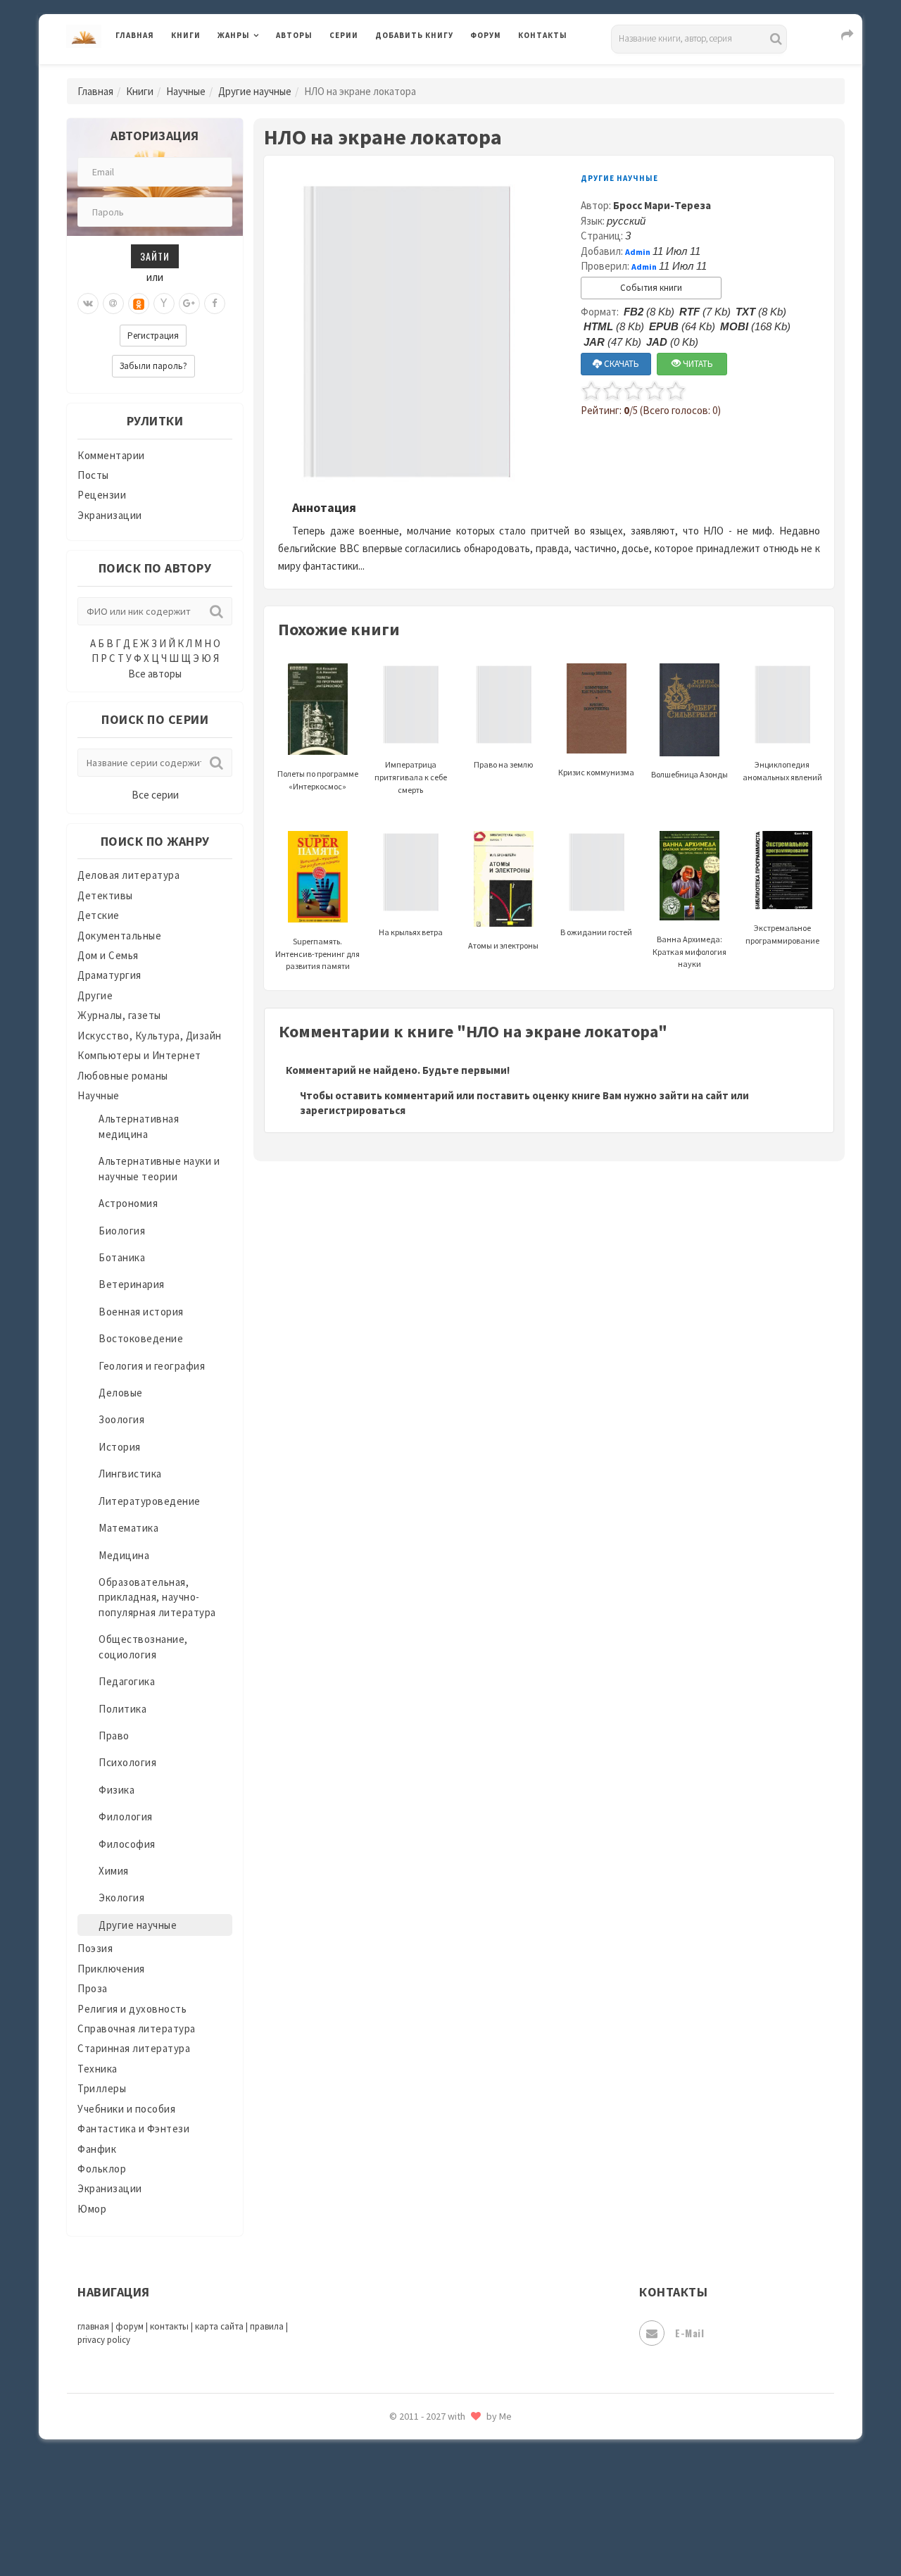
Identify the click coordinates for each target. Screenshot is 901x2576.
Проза (93, 1988)
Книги (186, 35)
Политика (122, 1709)
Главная (135, 35)
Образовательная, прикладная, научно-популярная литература (157, 1597)
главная (93, 2326)
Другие (95, 995)
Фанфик (97, 2149)
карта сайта (219, 2326)
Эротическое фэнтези (430, 2496)
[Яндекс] (164, 304)
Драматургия (109, 975)
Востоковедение (141, 1338)
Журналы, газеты (119, 1015)
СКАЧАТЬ (620, 364)
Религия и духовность (132, 2009)
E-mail (689, 2333)
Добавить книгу (414, 35)
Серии (344, 35)
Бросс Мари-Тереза (662, 205)
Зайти (155, 256)
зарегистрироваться (353, 1110)
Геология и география (152, 1366)
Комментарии (111, 455)
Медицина (124, 1555)
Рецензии (102, 495)
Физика (116, 1790)
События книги (651, 288)
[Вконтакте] (88, 304)
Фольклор (102, 2169)
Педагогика (127, 1681)
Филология (126, 1817)
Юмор (92, 2209)
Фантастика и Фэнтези (133, 2128)
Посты (93, 475)
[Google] (189, 304)
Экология (121, 1897)
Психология (127, 1762)
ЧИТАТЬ (697, 364)
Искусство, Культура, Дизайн (150, 1036)
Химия (114, 1871)
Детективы (105, 895)
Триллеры (102, 2088)
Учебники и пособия (126, 2109)
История (120, 1447)
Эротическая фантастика (439, 2465)
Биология (122, 1231)
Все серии (155, 795)
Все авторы (155, 674)
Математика (128, 1528)
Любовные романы (123, 1076)
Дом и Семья (108, 955)
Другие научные (255, 91)
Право (114, 1736)
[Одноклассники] (139, 304)
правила (267, 2326)
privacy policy (104, 2340)
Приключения (111, 1969)
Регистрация (153, 336)
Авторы (294, 35)
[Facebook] (215, 304)
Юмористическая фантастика (450, 2528)
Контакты (543, 35)
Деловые (121, 1393)
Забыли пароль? (153, 366)
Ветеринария (132, 1284)
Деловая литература (426, 72)
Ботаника (122, 1257)
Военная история (141, 1312)
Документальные (119, 936)
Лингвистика (130, 1474)
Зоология (121, 1419)
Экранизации (110, 515)
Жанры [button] (234, 35)
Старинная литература (134, 2048)
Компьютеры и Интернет (139, 1055)
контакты (169, 2326)
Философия (127, 1844)
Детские (99, 915)
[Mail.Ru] (113, 304)
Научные (186, 91)
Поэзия (95, 1948)
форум (130, 2326)
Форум (486, 35)
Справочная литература (137, 2028)
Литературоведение (150, 1501)
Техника (97, 2069)
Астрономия (128, 1203)
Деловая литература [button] (267, 72)
